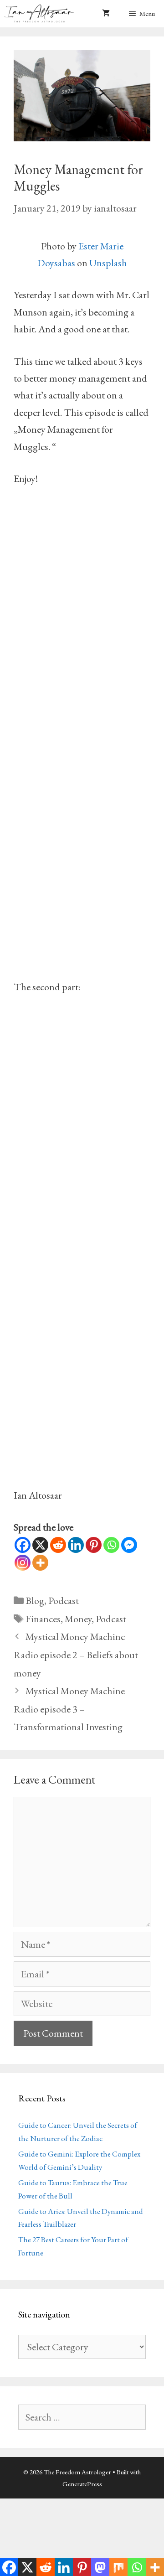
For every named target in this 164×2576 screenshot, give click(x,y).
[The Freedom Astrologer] (41, 14)
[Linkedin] (76, 1545)
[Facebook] (23, 1545)
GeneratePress (82, 2484)
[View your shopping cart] (106, 14)
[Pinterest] (94, 1545)
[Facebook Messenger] (129, 1545)
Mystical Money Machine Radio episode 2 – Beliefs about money (76, 1655)
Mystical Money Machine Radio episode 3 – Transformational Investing (69, 1709)
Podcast (64, 1601)
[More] (40, 1563)
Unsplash (108, 263)
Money (78, 1619)
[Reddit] (58, 1545)
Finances (43, 1619)
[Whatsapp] (111, 1545)
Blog (35, 1601)
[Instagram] (23, 1563)
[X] (40, 1545)
